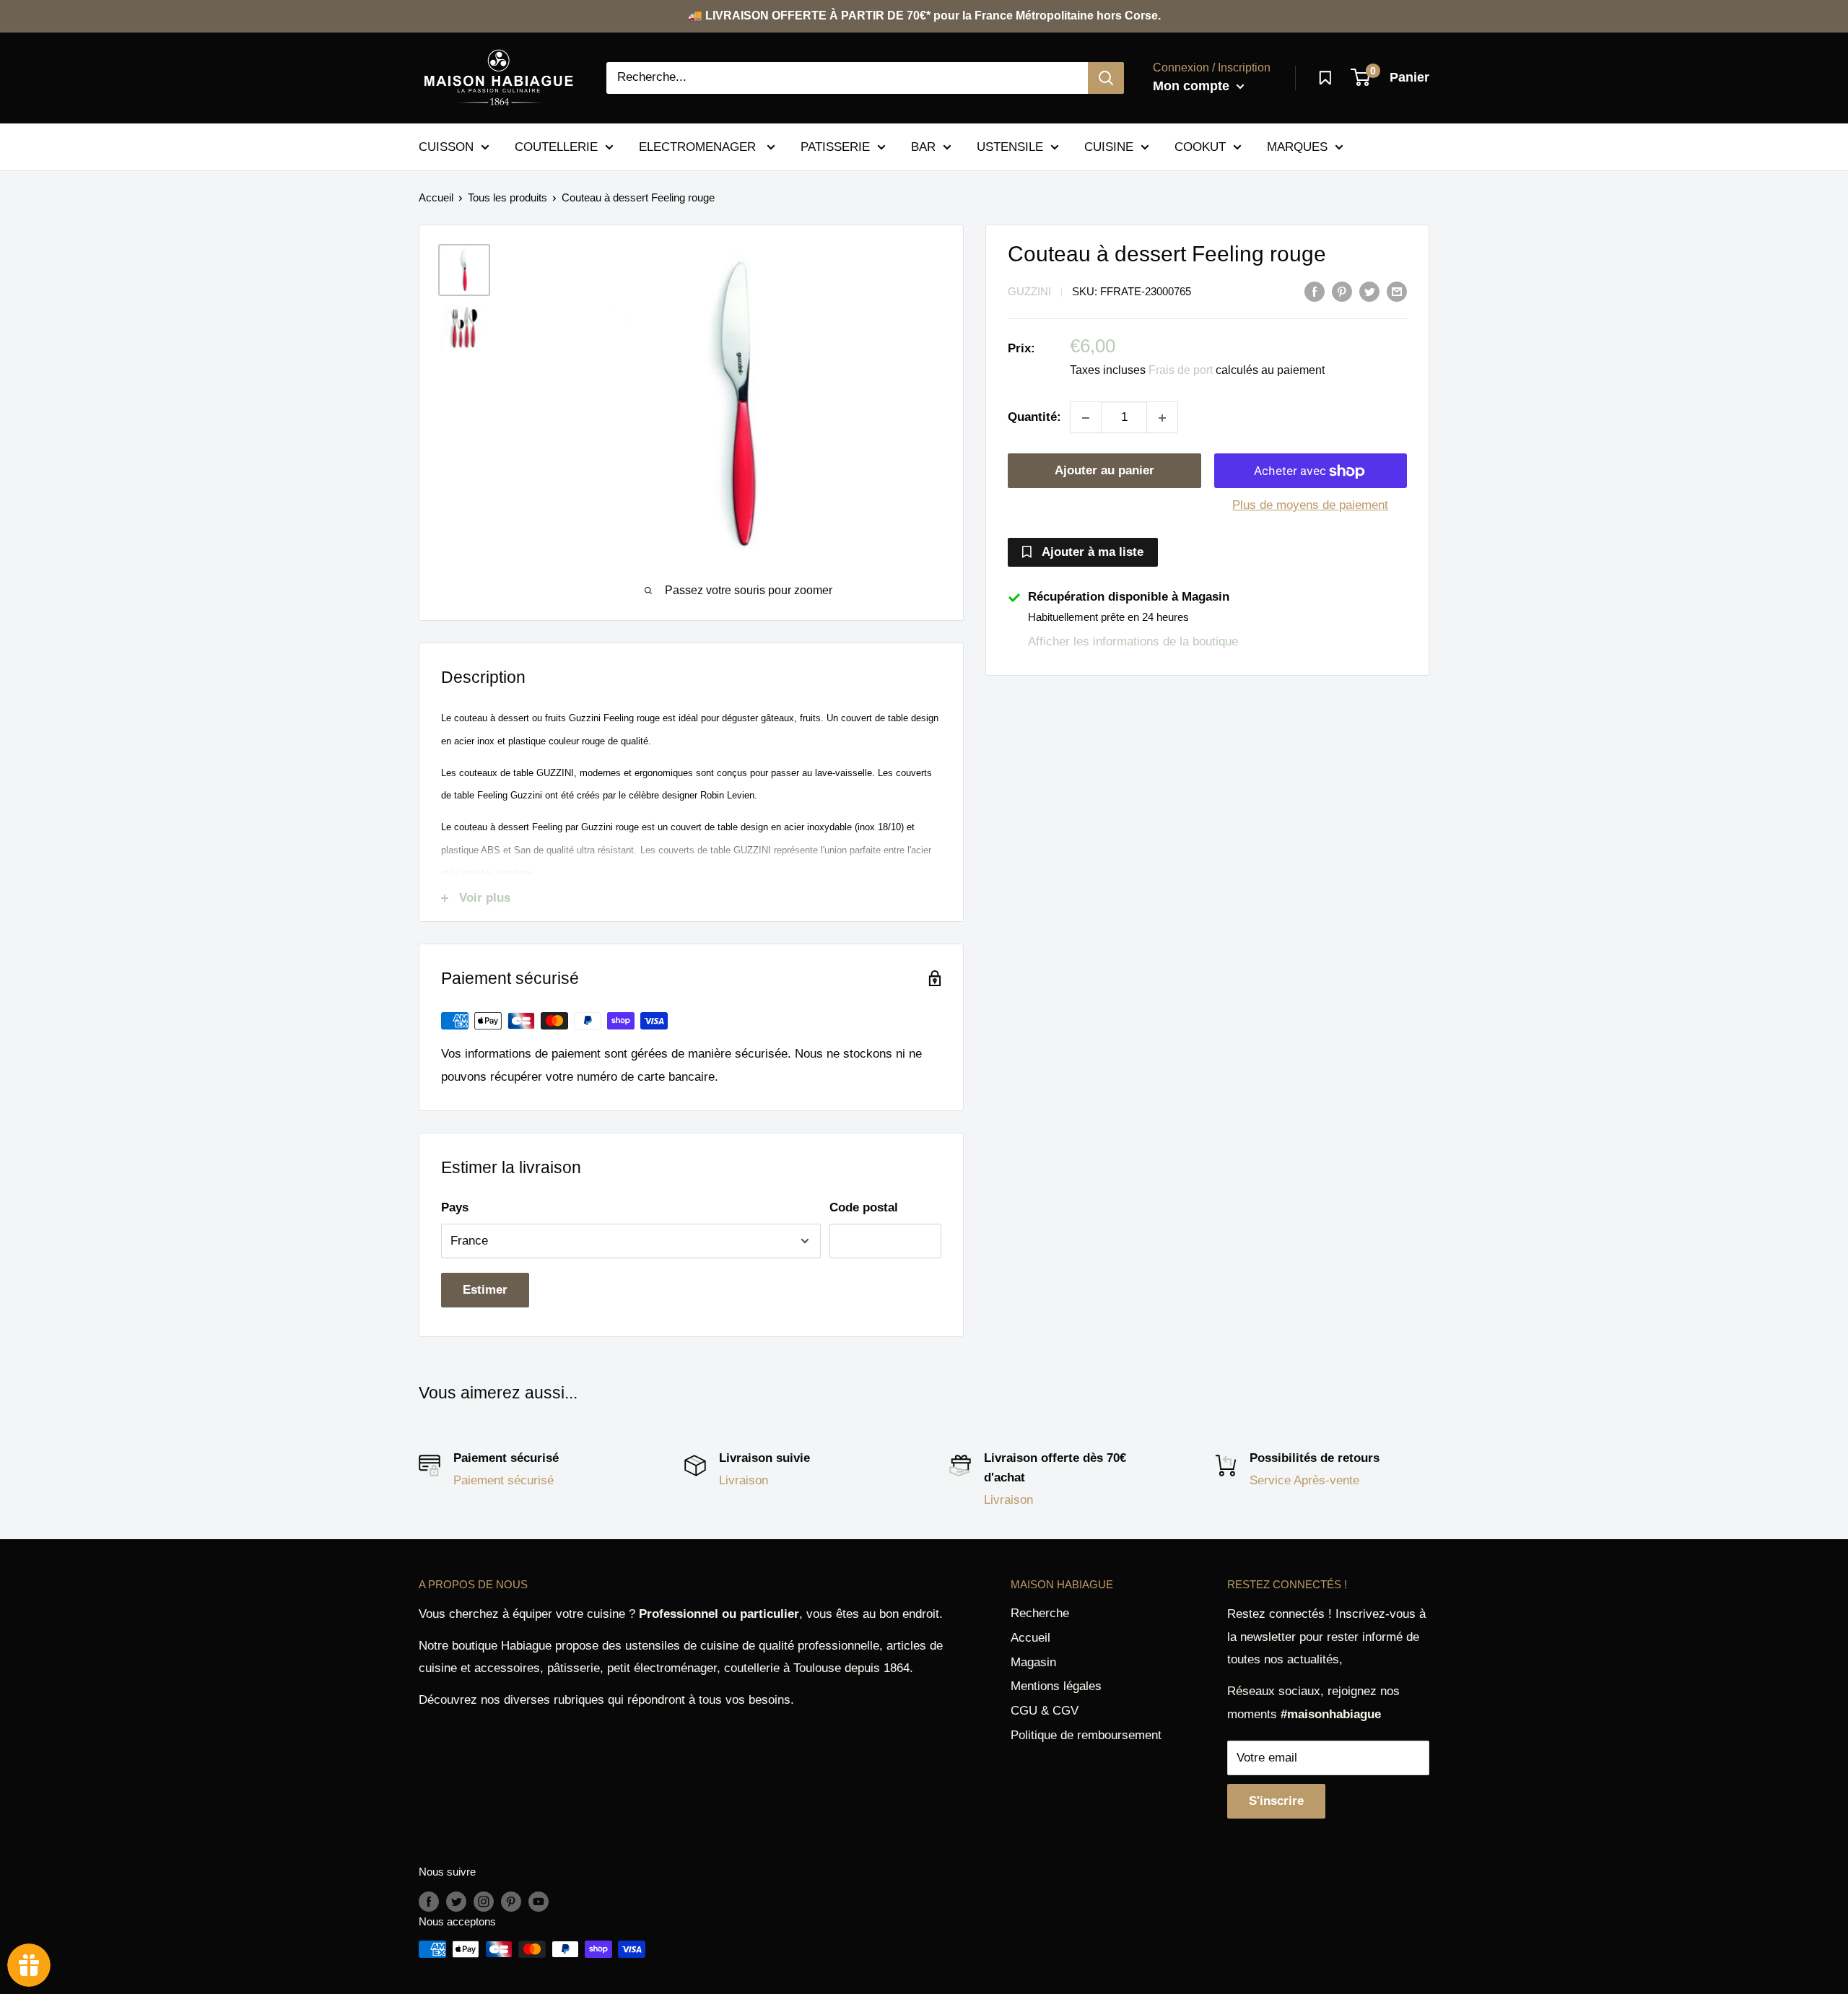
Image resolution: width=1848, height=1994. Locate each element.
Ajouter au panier (1104, 471)
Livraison (744, 1480)
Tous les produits (507, 197)
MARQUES (1297, 146)
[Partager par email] (1397, 291)
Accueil (436, 197)
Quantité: (1034, 418)
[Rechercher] (1106, 78)
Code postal (864, 1207)
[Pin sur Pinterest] (1342, 291)
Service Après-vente (1304, 1480)
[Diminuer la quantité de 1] (1086, 418)
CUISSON (446, 146)
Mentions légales (1056, 1686)
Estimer (485, 1290)
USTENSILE (1010, 146)
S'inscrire (1276, 1801)
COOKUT (1200, 146)
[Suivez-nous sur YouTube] (539, 1901)
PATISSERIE (835, 146)
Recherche (1040, 1613)
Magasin (1033, 1662)
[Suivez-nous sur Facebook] (429, 1901)
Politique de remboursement (1086, 1735)
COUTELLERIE (556, 146)
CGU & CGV (1045, 1711)
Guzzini (1029, 292)
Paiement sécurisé (504, 1480)
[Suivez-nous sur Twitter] (456, 1901)
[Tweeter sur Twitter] (1369, 291)
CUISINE (1109, 146)
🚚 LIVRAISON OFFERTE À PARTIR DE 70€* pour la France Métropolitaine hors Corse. (924, 16)
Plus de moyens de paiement (1310, 506)
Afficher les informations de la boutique (1133, 641)
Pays (455, 1207)
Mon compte (1193, 86)
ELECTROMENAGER (699, 146)
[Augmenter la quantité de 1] (1162, 418)
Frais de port (1181, 371)
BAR (923, 146)
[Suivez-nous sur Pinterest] (511, 1901)
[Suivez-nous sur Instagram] (484, 1901)
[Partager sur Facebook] (1315, 291)
